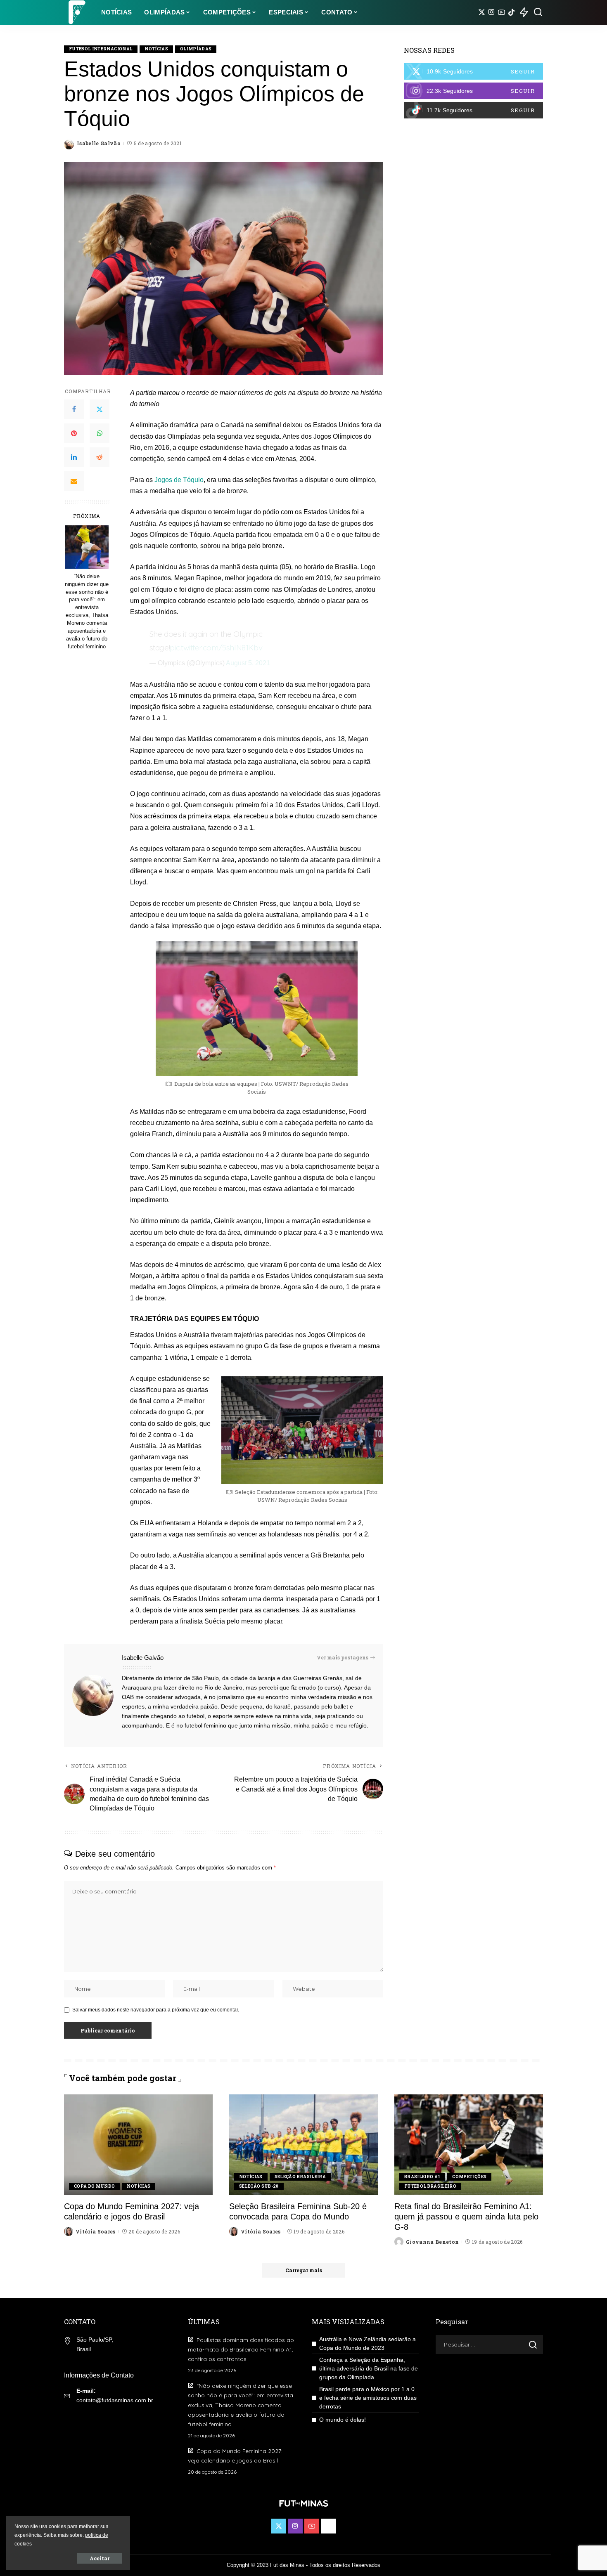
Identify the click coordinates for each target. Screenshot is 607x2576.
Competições (469, 2177)
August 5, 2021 (248, 663)
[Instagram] (492, 12)
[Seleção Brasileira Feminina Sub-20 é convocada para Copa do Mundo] (303, 2145)
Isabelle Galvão (99, 143)
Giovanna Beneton (433, 2242)
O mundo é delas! (343, 2420)
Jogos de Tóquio (179, 480)
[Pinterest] (74, 433)
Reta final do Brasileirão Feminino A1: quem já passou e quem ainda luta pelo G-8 (466, 2217)
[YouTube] (501, 12)
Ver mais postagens (343, 1657)
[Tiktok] (511, 12)
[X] (482, 12)
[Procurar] (538, 12)
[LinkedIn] (74, 457)
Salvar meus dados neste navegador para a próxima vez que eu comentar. (156, 2010)
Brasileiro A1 (422, 2177)
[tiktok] (473, 110)
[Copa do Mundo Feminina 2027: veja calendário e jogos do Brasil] (138, 2145)
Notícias (156, 49)
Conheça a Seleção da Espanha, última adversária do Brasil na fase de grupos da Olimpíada (369, 2368)
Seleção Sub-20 (259, 2186)
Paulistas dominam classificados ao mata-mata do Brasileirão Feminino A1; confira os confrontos (241, 2349)
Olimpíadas (196, 49)
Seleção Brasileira (300, 2177)
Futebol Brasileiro (430, 2186)
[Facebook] (74, 409)
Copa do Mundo (94, 2186)
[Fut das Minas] (76, 12)
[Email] (74, 481)
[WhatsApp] (100, 433)
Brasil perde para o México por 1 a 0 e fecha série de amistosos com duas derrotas (368, 2398)
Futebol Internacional (101, 49)
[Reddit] (100, 457)
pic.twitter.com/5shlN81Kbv (216, 648)
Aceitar (100, 2558)
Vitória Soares (96, 2231)
